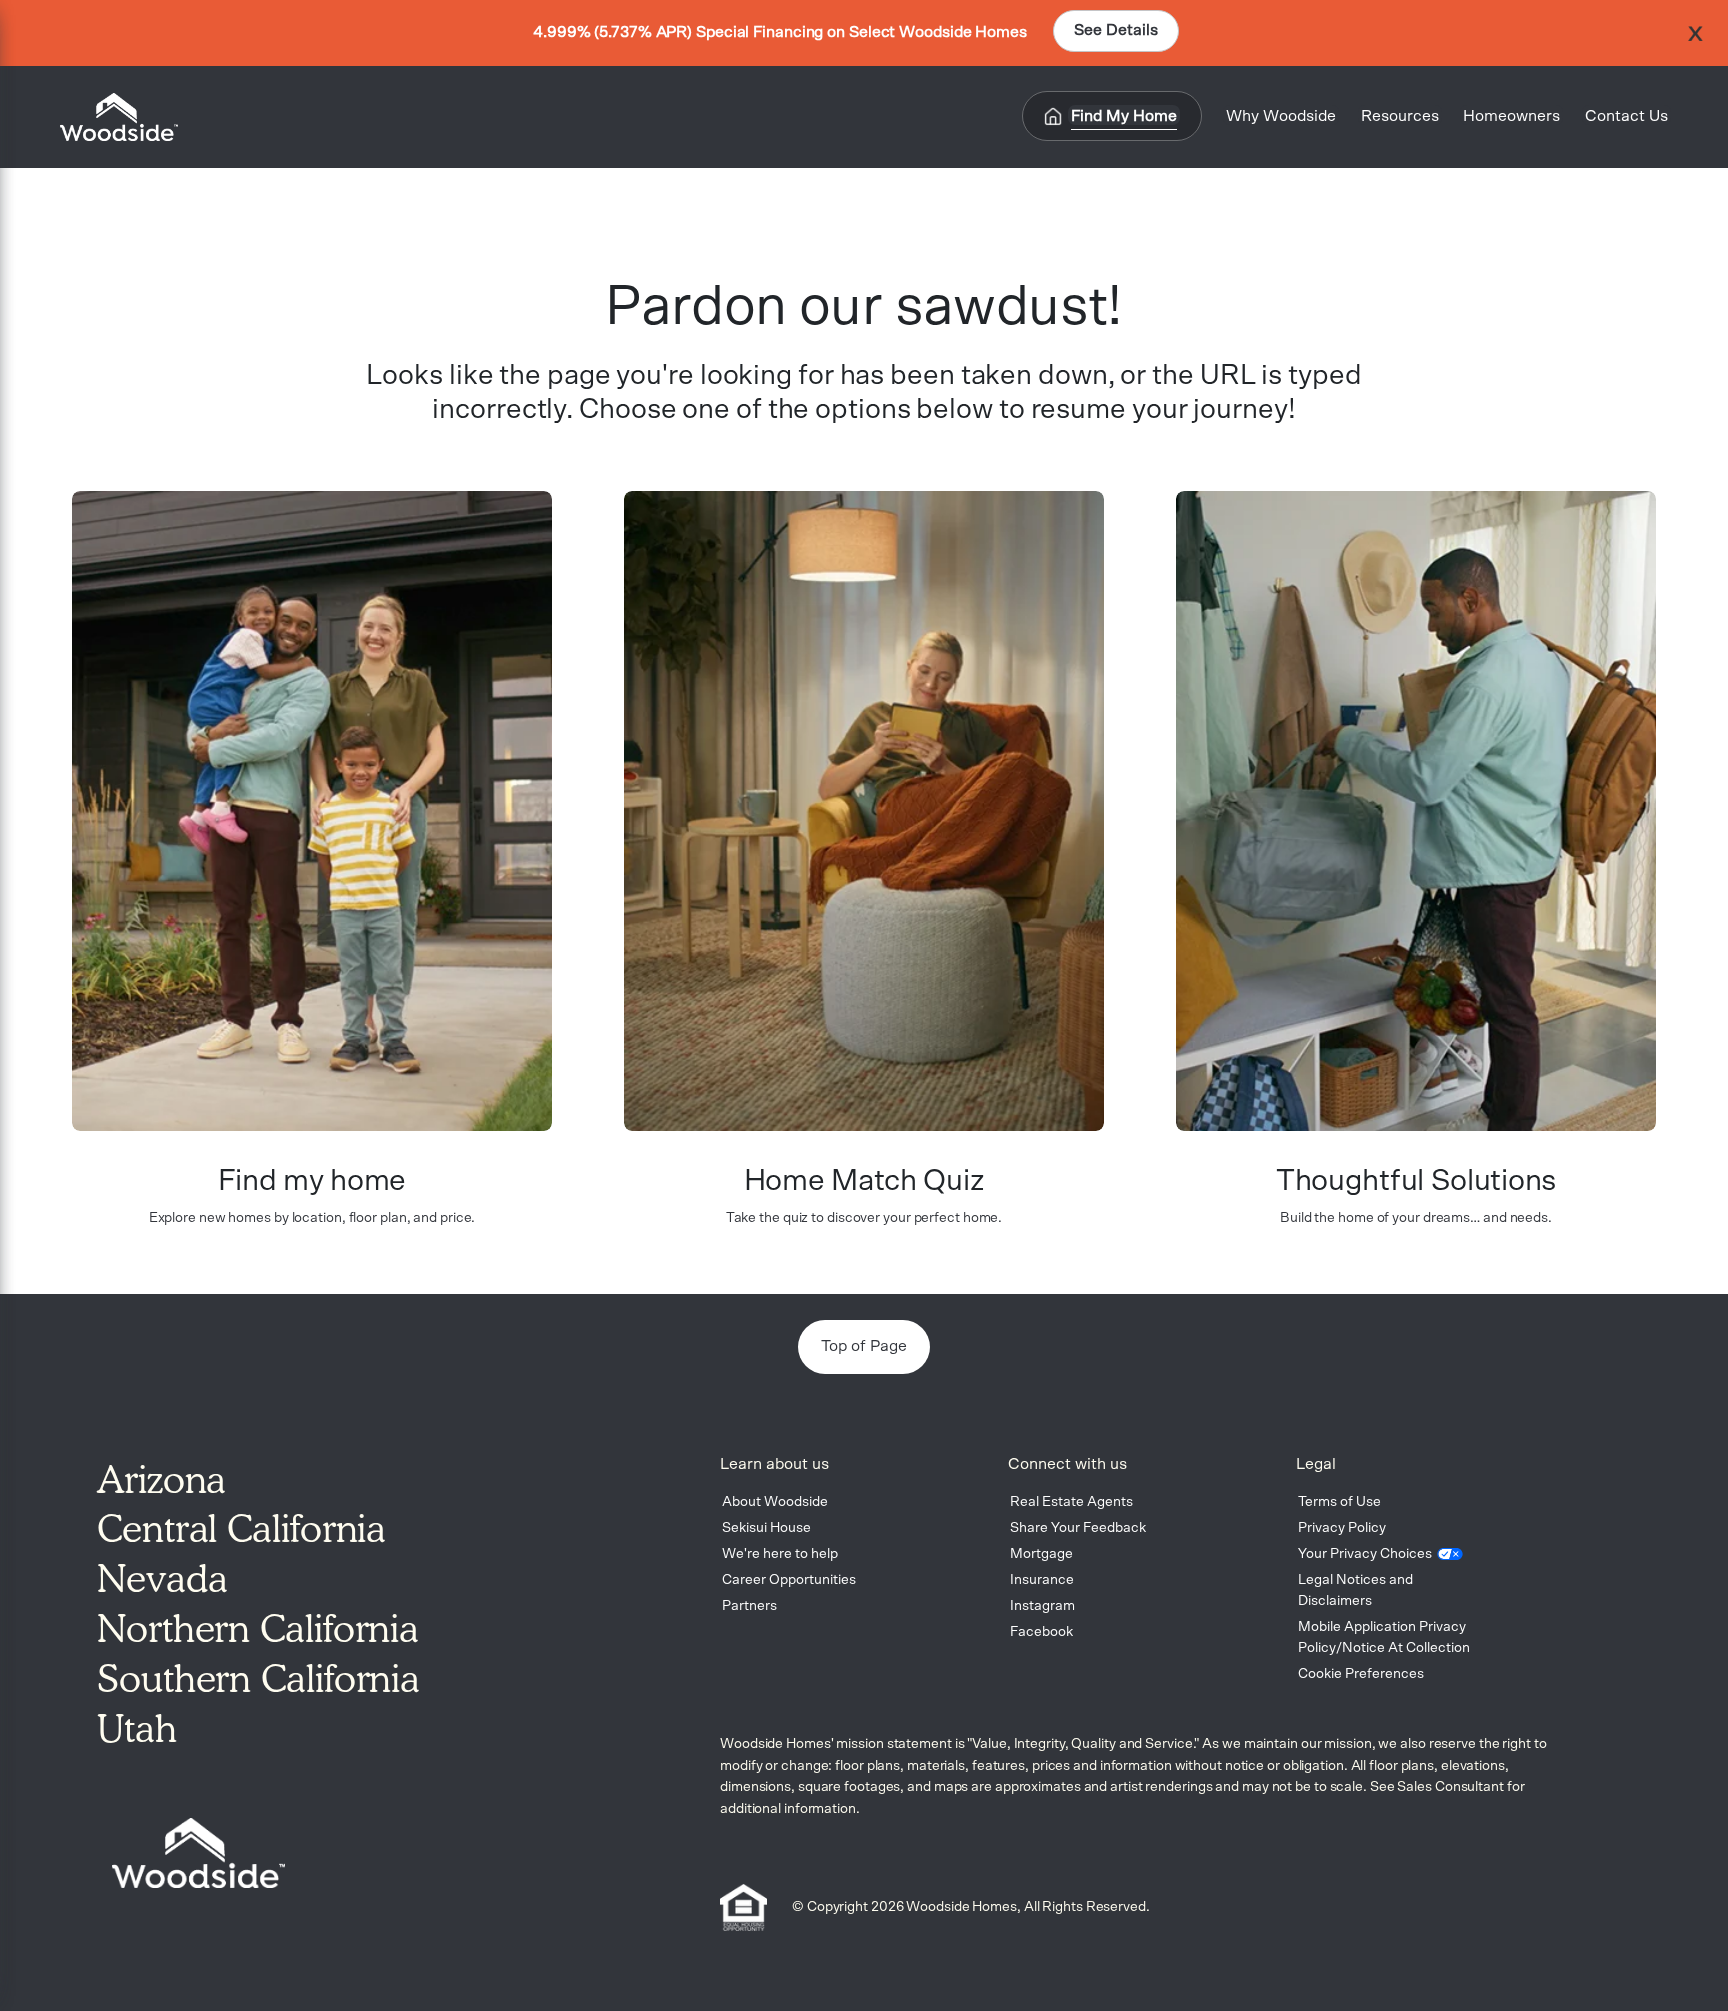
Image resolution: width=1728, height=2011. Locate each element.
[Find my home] (312, 811)
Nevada (162, 1578)
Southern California (258, 1678)
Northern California (258, 1628)
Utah (137, 1728)
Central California (241, 1528)
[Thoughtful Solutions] (1416, 811)
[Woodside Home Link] (113, 117)
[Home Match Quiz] (864, 811)
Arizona (161, 1479)
